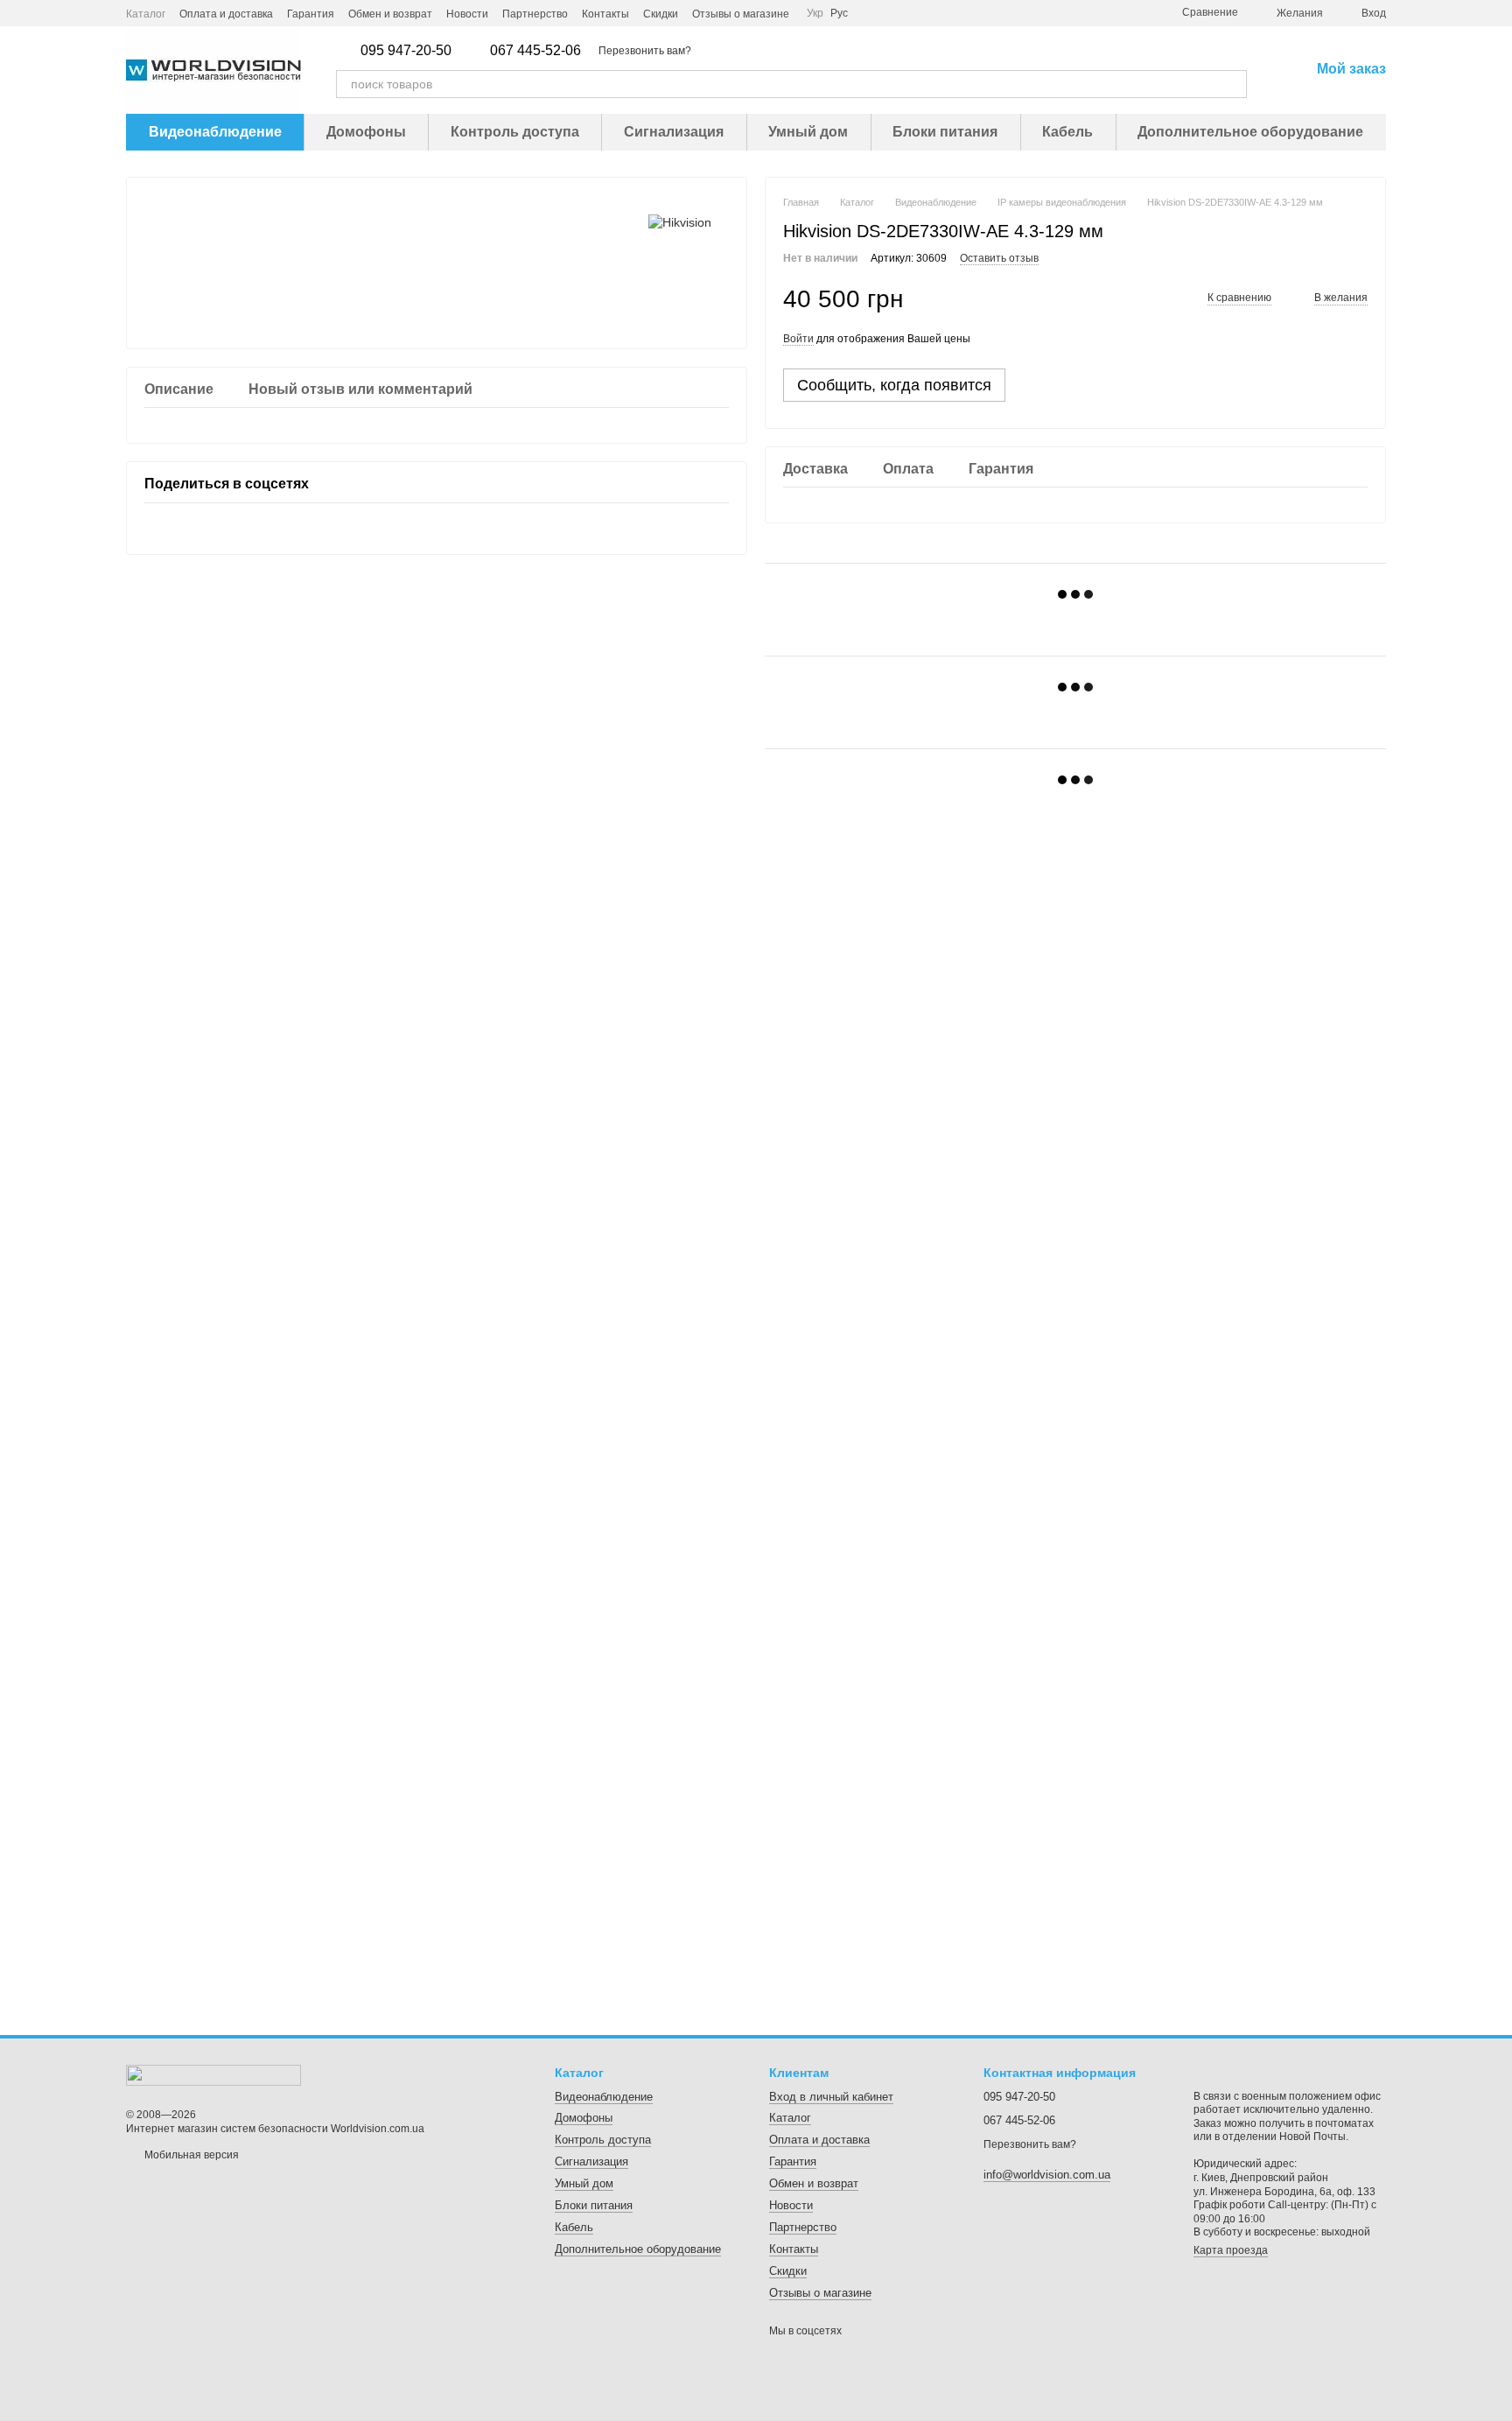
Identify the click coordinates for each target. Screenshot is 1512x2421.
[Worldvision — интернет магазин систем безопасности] (213, 2074)
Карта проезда (1231, 2250)
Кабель (1067, 132)
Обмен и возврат (390, 14)
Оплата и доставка (226, 14)
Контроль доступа (515, 132)
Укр (815, 13)
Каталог (146, 14)
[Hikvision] (680, 221)
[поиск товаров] (1233, 84)
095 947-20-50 (406, 51)
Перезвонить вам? (645, 51)
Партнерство (535, 14)
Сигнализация (674, 132)
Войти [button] (798, 339)
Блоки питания (945, 132)
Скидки (661, 14)
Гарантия (311, 14)
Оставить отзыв (999, 258)
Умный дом (808, 132)
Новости (467, 14)
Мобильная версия (190, 2155)
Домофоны (366, 132)
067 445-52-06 (535, 51)
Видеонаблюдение (215, 132)
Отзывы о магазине (741, 14)
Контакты (605, 14)
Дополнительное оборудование (1250, 132)
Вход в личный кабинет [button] (831, 2097)
